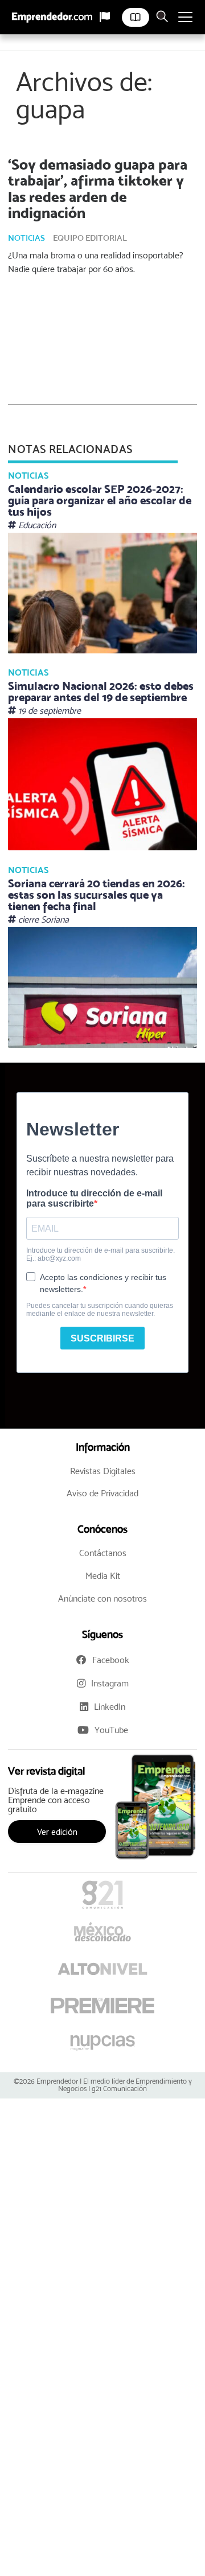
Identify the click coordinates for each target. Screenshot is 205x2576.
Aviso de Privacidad (102, 1493)
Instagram (110, 1683)
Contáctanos (103, 1553)
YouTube (111, 1730)
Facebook (111, 1660)
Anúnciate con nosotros (102, 1598)
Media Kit (103, 1576)
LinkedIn (110, 1707)
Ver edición (57, 1832)
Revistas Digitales (103, 1471)
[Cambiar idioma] (105, 17)
